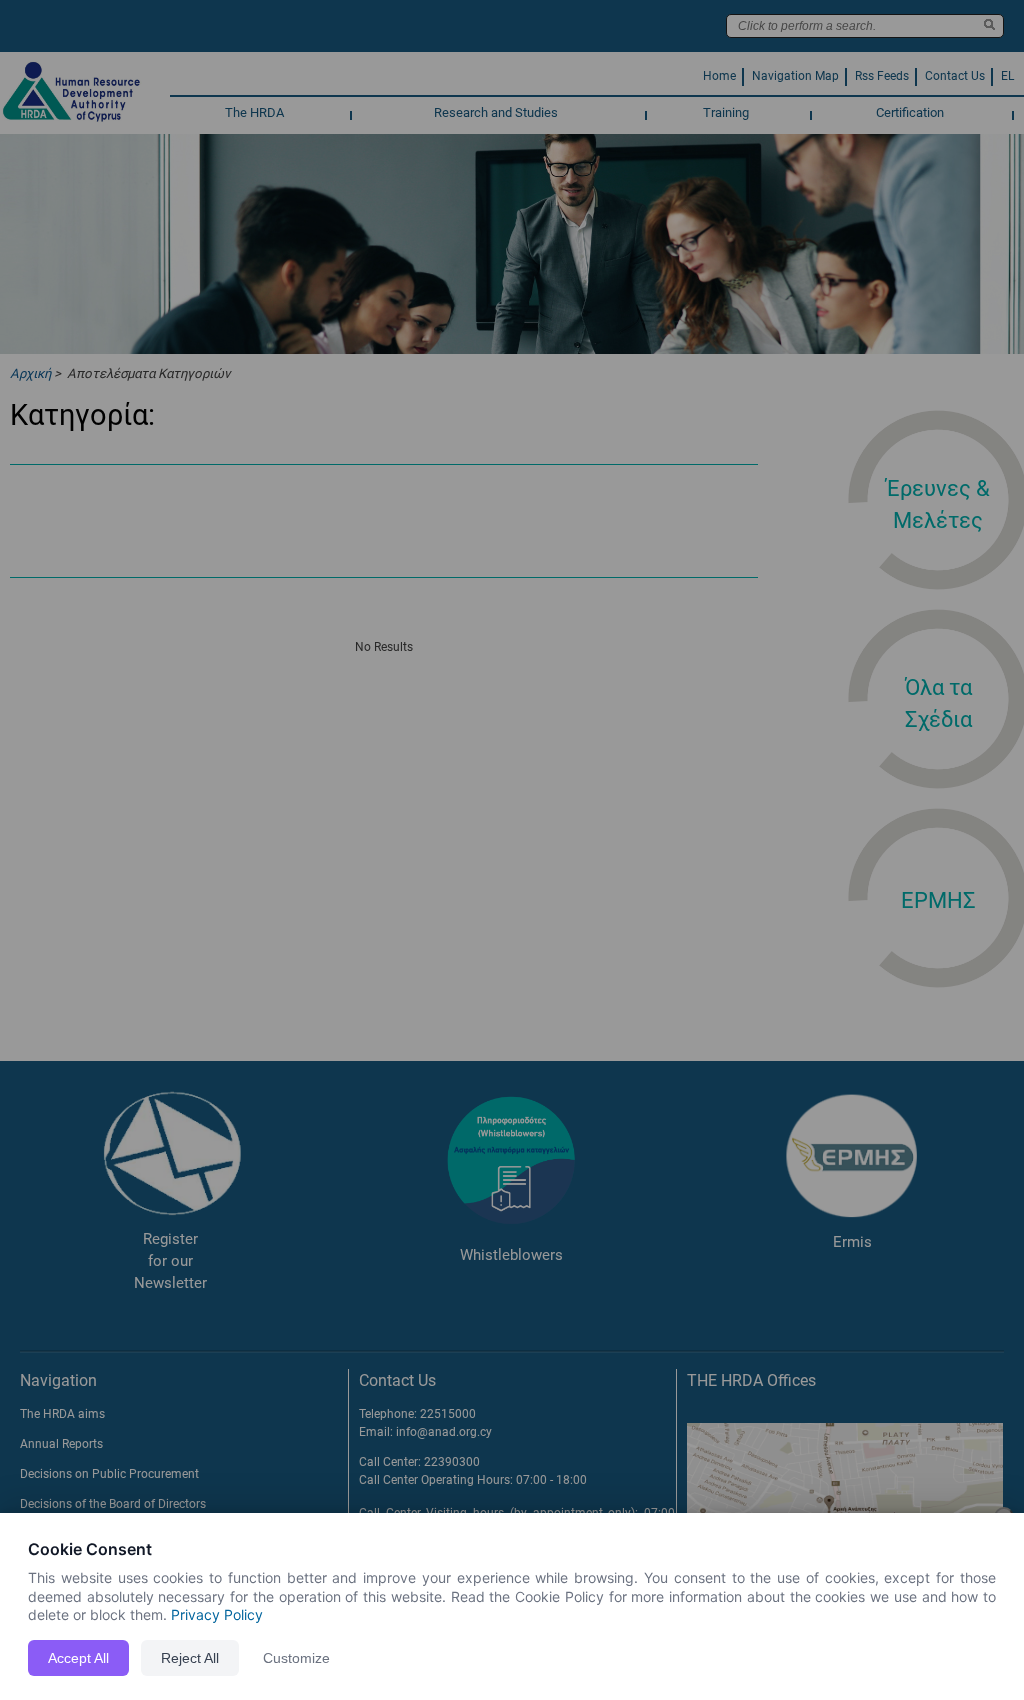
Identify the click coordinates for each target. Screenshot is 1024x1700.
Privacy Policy (217, 1614)
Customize (296, 1658)
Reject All (190, 1658)
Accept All (78, 1658)
